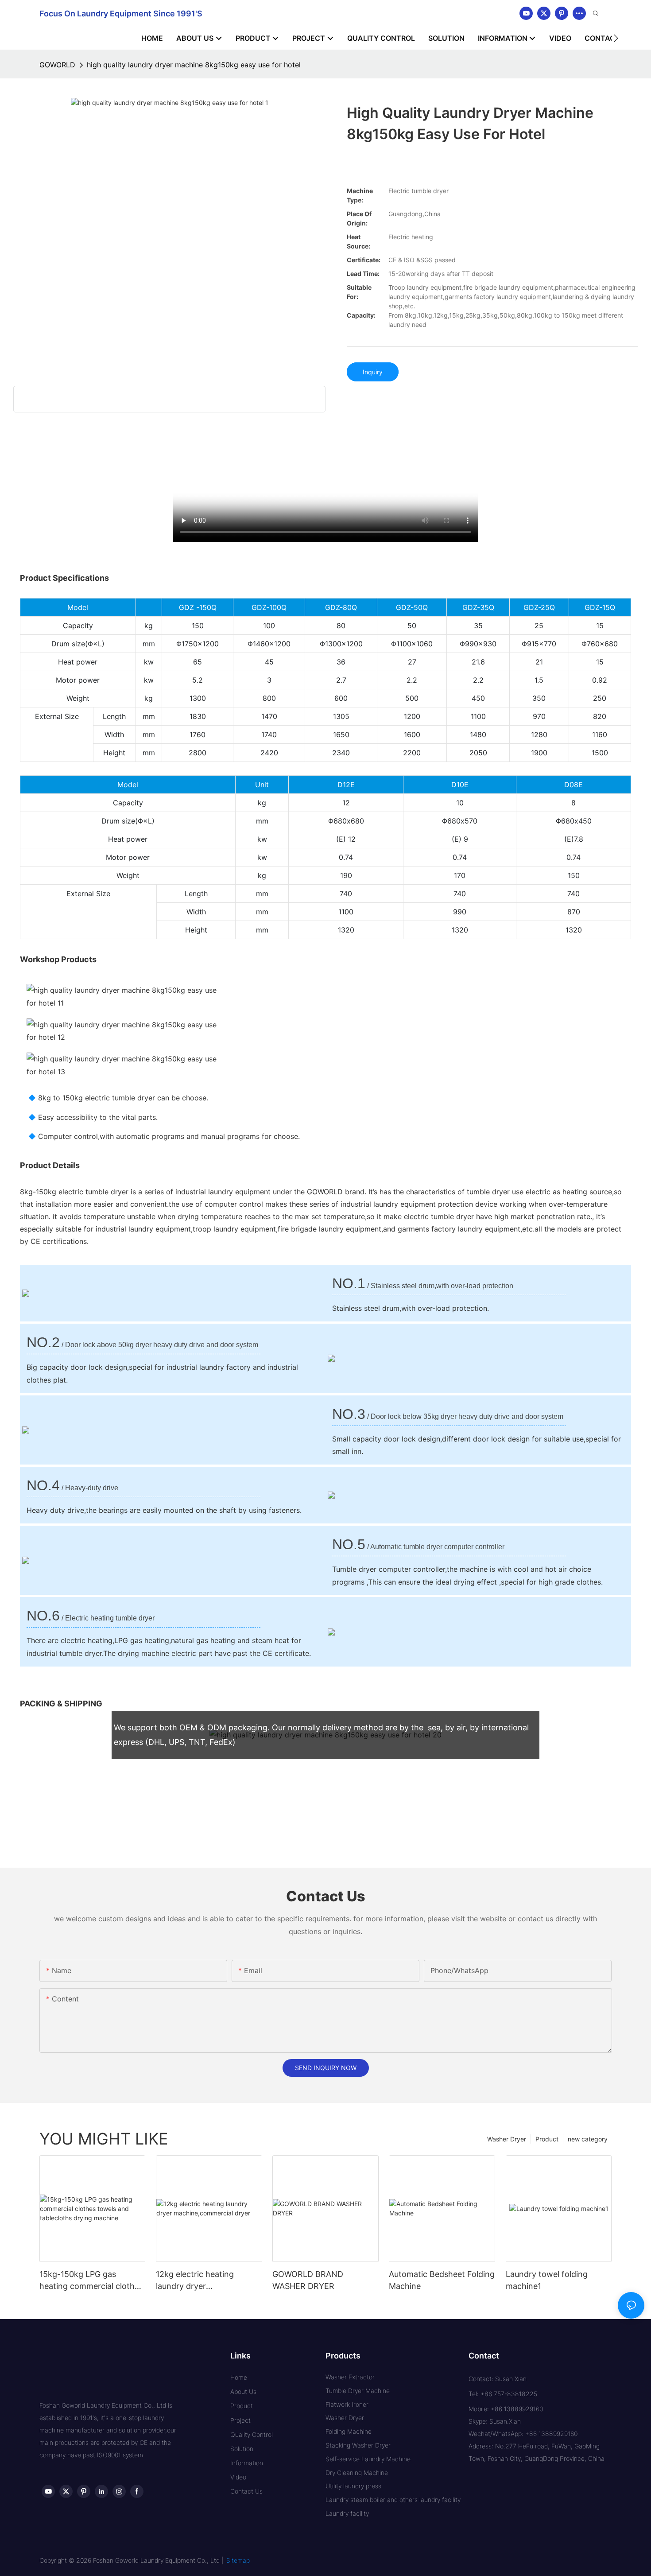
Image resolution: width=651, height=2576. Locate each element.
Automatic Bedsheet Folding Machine (442, 2280)
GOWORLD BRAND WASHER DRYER (308, 2280)
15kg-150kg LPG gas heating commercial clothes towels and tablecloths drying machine (91, 2281)
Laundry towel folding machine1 (547, 2280)
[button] (616, 38)
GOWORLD (57, 65)
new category (588, 2139)
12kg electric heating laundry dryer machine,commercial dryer (206, 2281)
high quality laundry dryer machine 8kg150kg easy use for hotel (194, 65)
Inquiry (373, 372)
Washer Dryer (507, 2139)
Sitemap (238, 2560)
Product (547, 2139)
